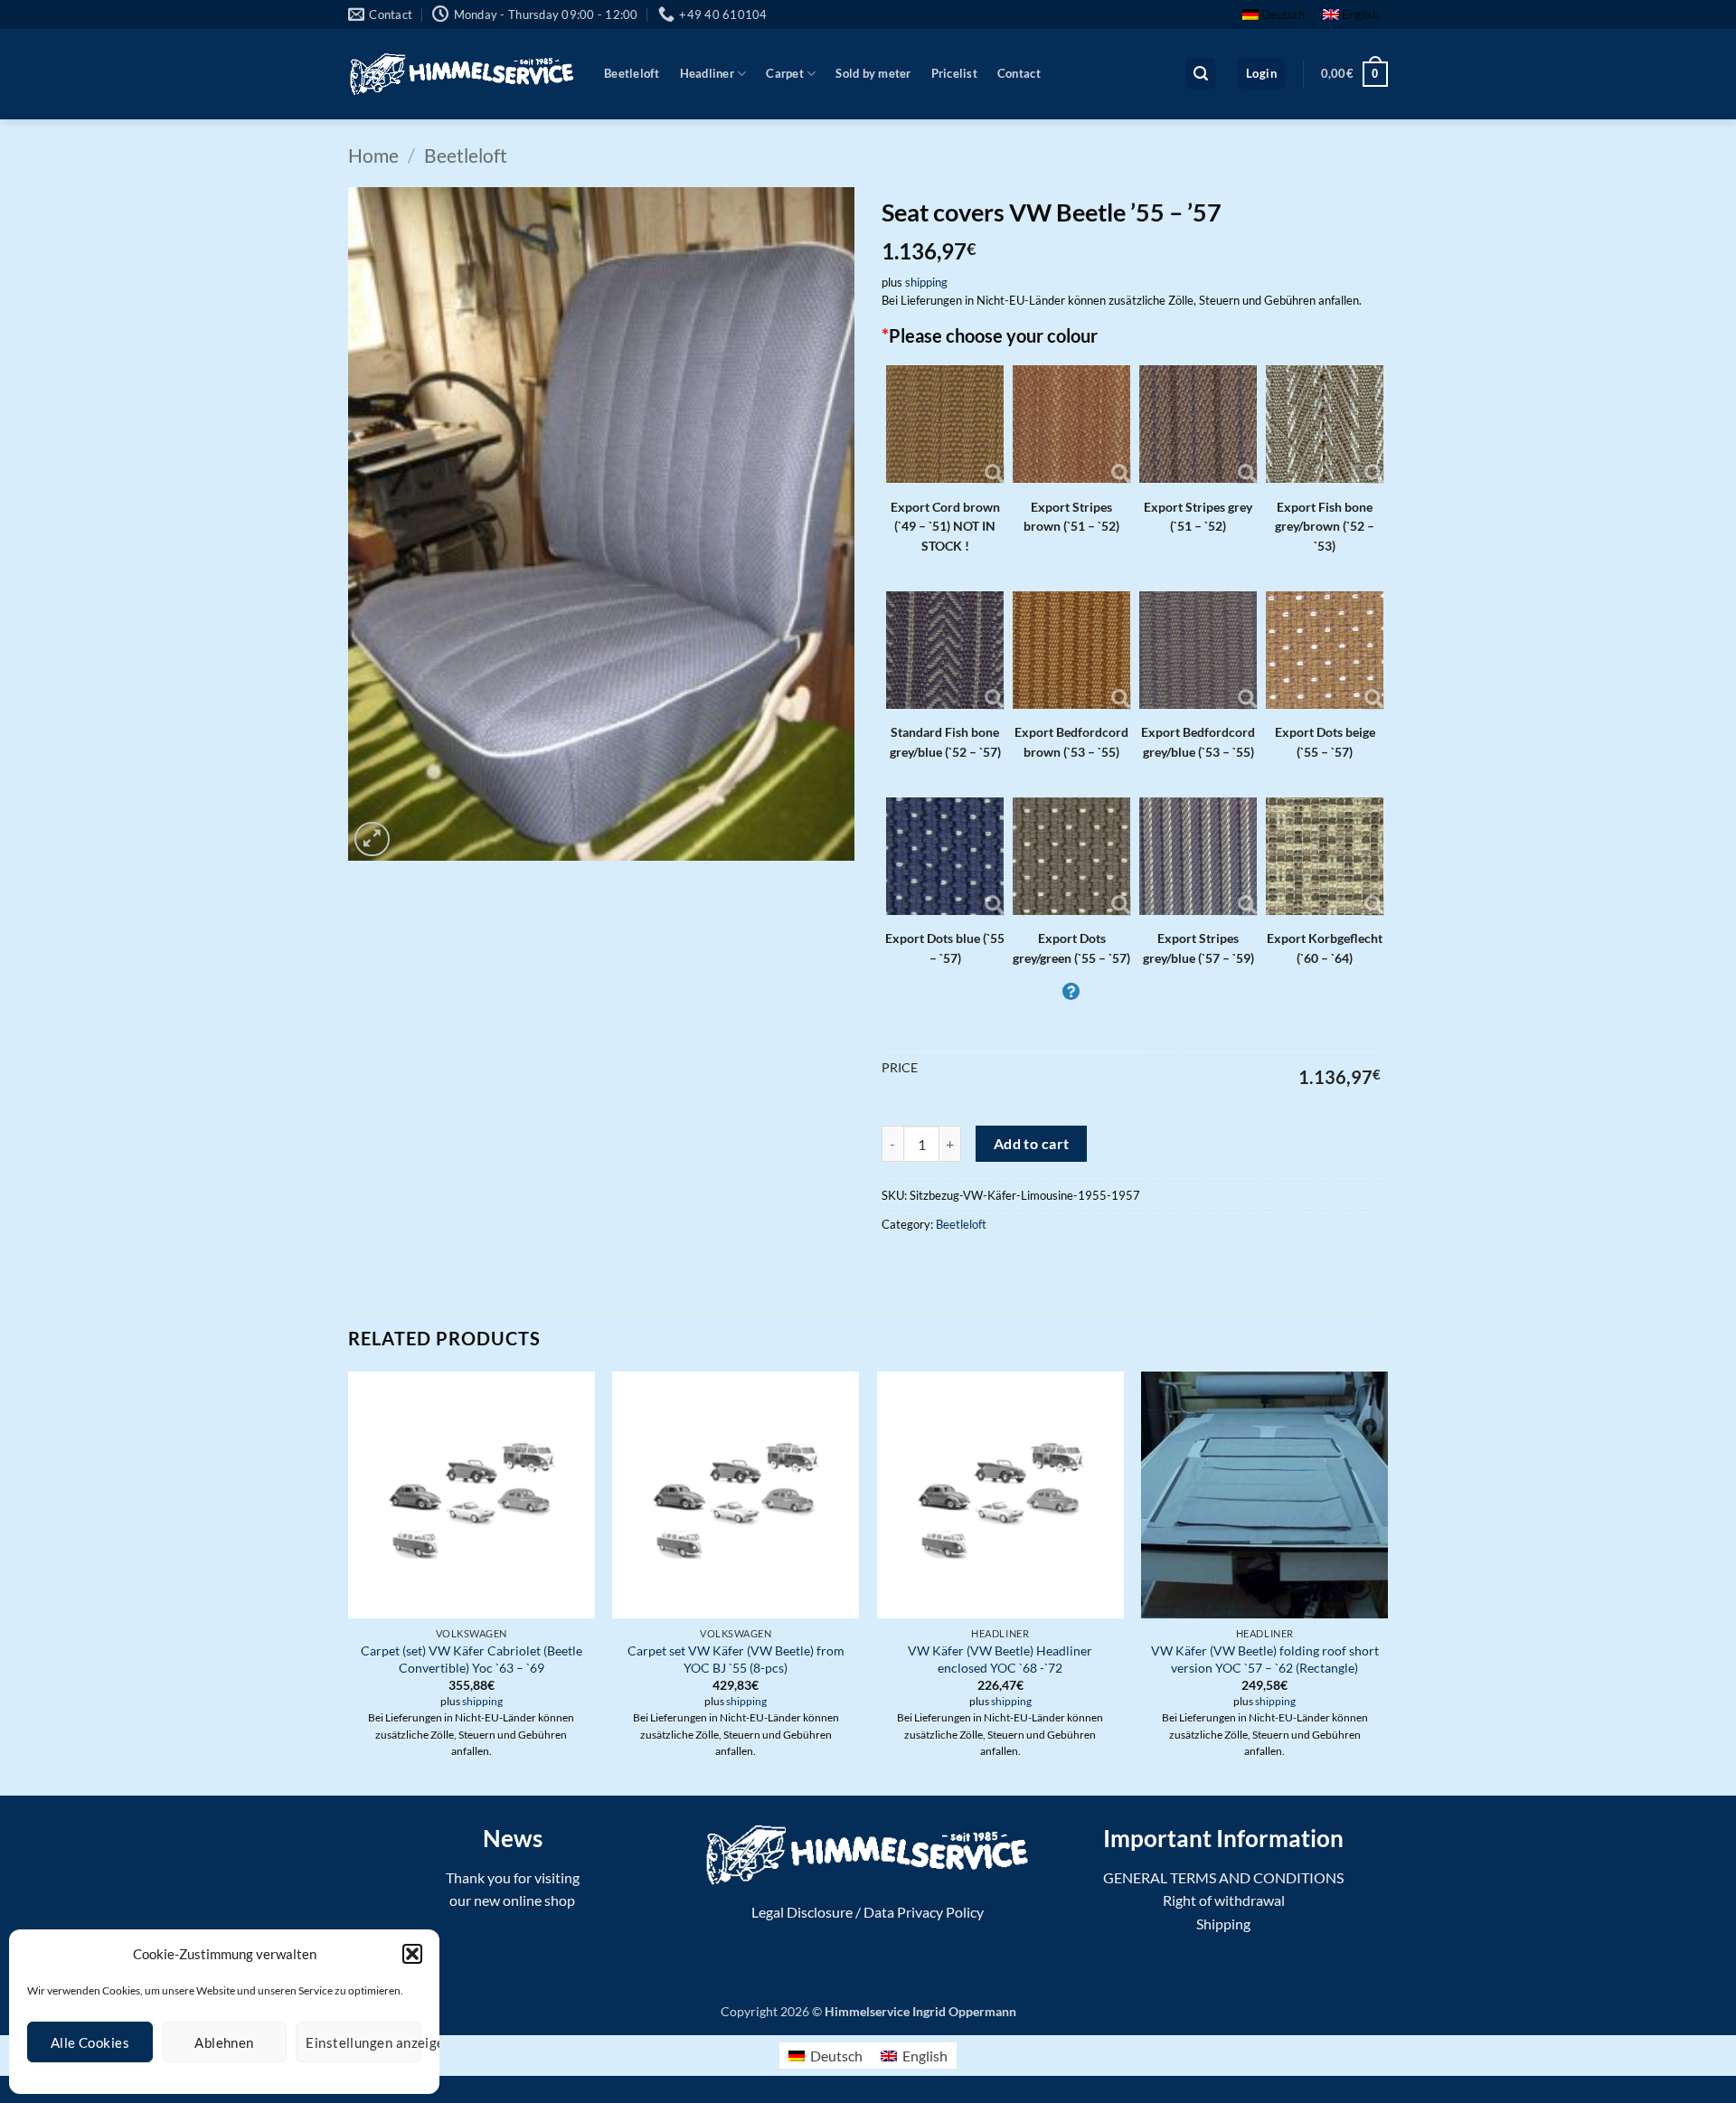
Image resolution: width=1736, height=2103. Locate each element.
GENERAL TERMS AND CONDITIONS (1223, 1877)
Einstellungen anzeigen (363, 2042)
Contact (1019, 73)
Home (373, 155)
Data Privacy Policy (924, 1912)
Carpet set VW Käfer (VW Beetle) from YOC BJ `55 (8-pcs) (736, 1659)
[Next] (1387, 1582)
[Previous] (349, 1582)
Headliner (707, 73)
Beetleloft (632, 73)
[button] (412, 1954)
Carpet (785, 73)
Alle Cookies (90, 2042)
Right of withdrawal (1224, 1900)
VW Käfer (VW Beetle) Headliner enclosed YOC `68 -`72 (1000, 1659)
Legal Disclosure (802, 1912)
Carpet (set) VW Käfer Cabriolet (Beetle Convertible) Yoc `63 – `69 (472, 1659)
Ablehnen (224, 2042)
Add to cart (1032, 1144)
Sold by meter (873, 73)
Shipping (1223, 1924)
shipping (926, 282)
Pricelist (954, 73)
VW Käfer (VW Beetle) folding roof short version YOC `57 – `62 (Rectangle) (1265, 1659)
